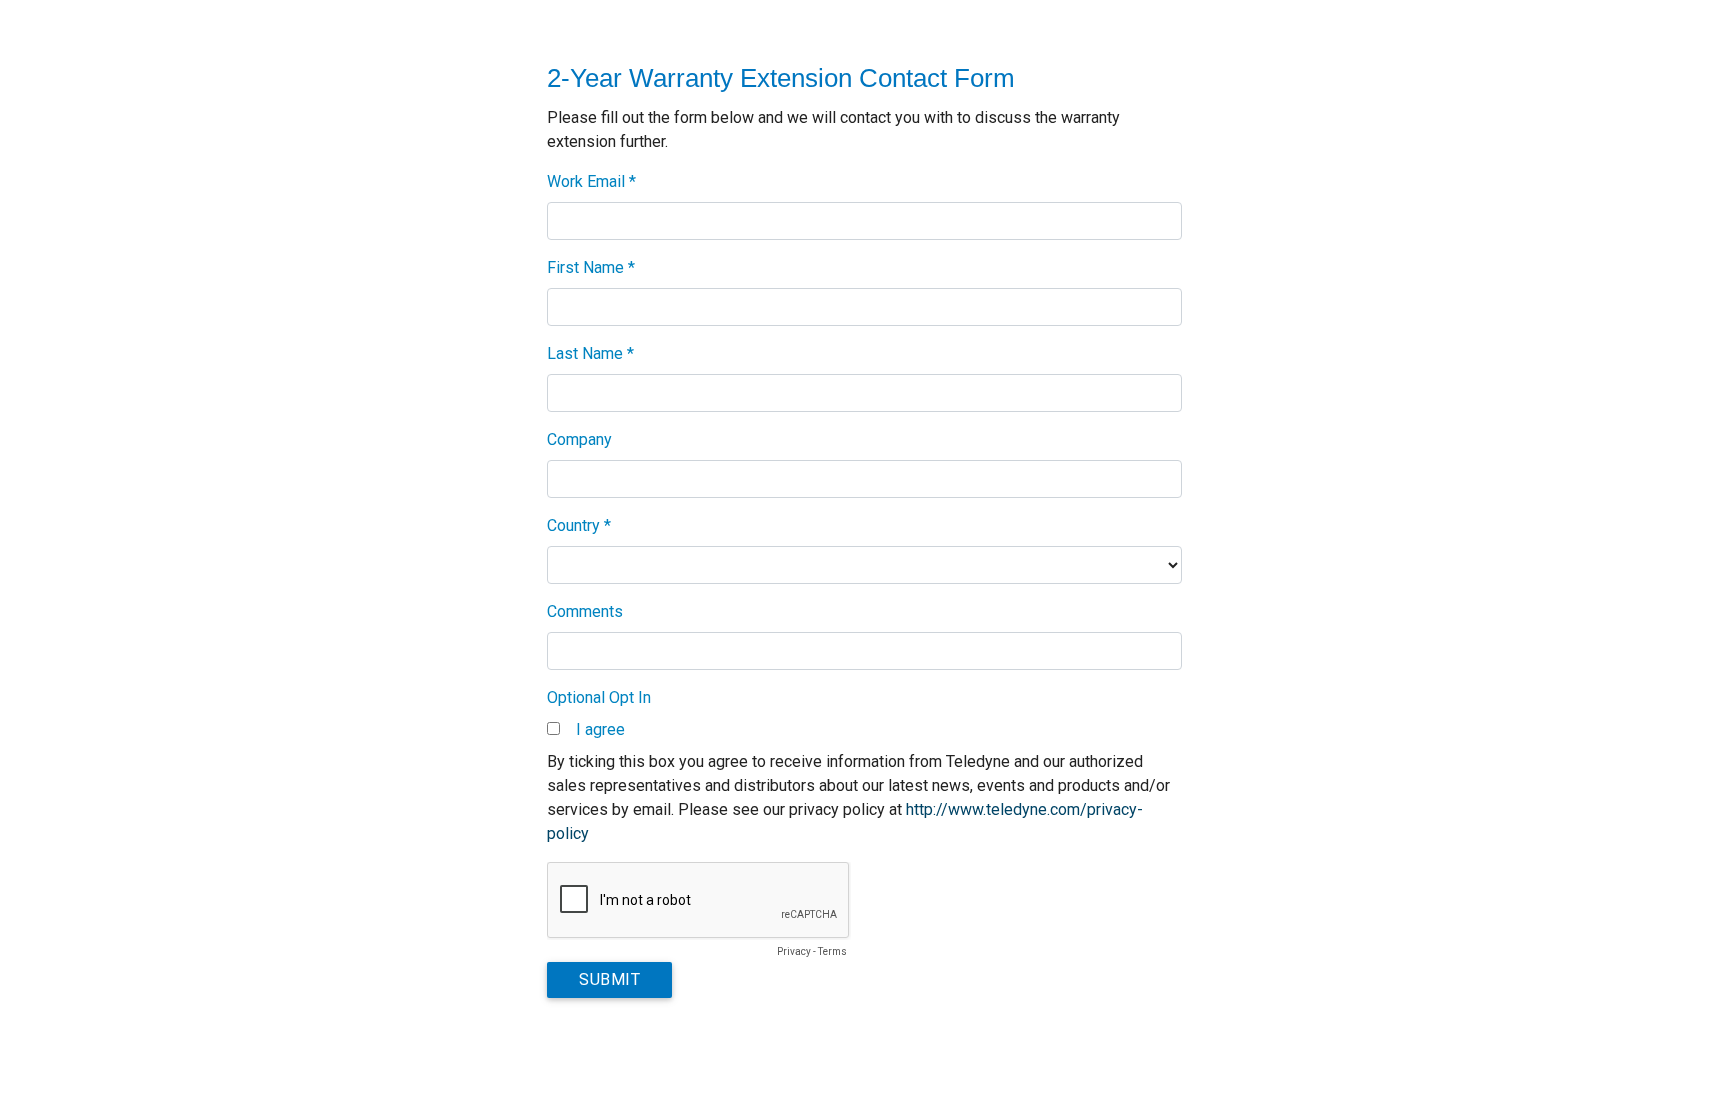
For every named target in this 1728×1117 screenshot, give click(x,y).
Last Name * (590, 353)
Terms (832, 951)
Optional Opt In (599, 697)
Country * (579, 525)
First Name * (591, 267)
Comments (585, 611)
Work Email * (591, 181)
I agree (600, 729)
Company (579, 439)
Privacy (794, 951)
